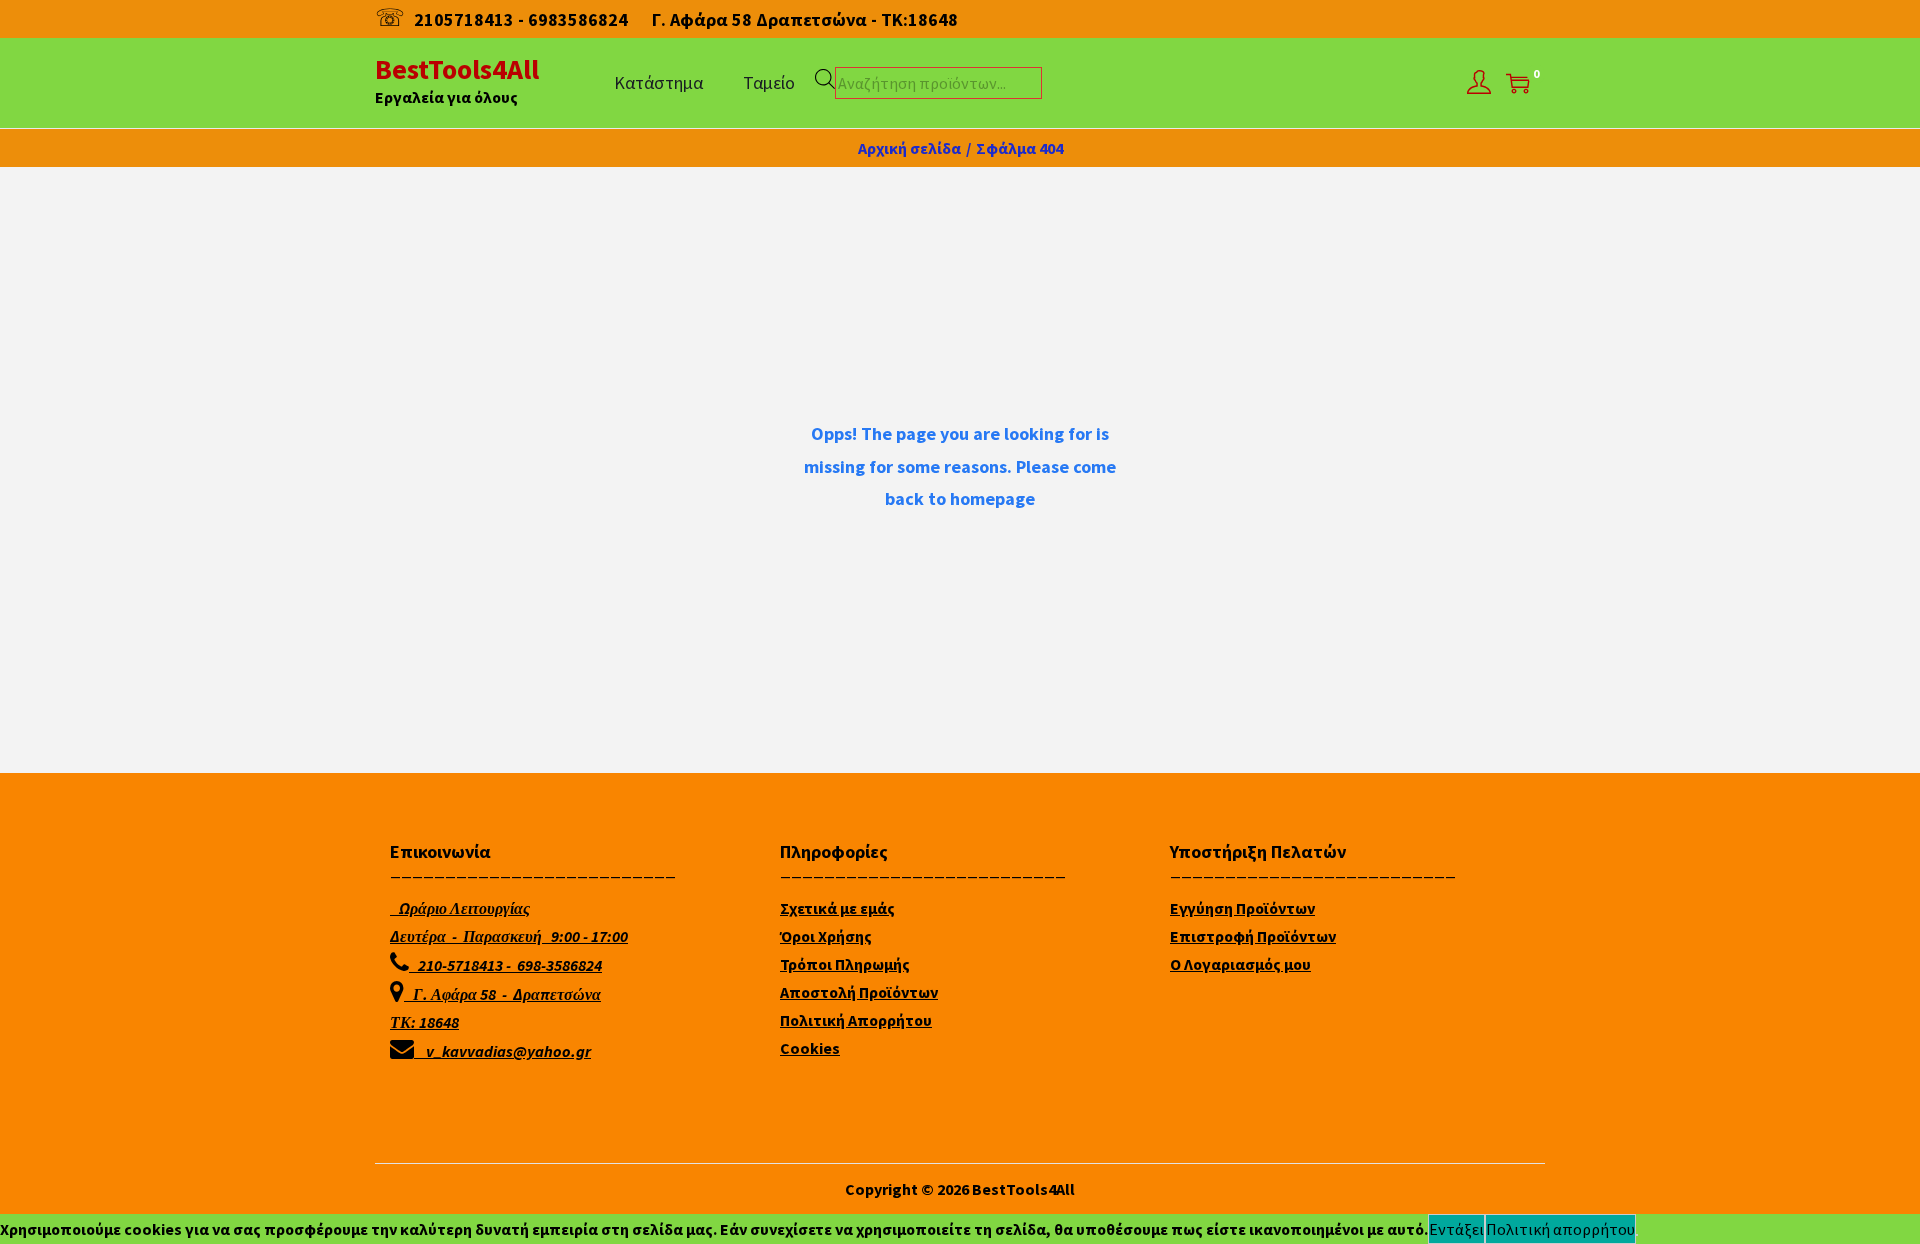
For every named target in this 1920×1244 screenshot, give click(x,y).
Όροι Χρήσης (826, 936)
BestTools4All (457, 69)
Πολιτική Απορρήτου (856, 1020)
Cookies (810, 1048)
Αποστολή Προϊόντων (859, 992)
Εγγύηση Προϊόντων (1242, 908)
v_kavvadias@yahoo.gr (508, 1051)
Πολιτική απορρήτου (1560, 1229)
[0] (1518, 83)
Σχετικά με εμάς (837, 908)
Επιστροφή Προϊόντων (1253, 936)
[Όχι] (1637, 1235)
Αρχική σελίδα (909, 148)
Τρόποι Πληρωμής (845, 964)
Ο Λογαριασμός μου (1240, 964)
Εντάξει (1456, 1229)
